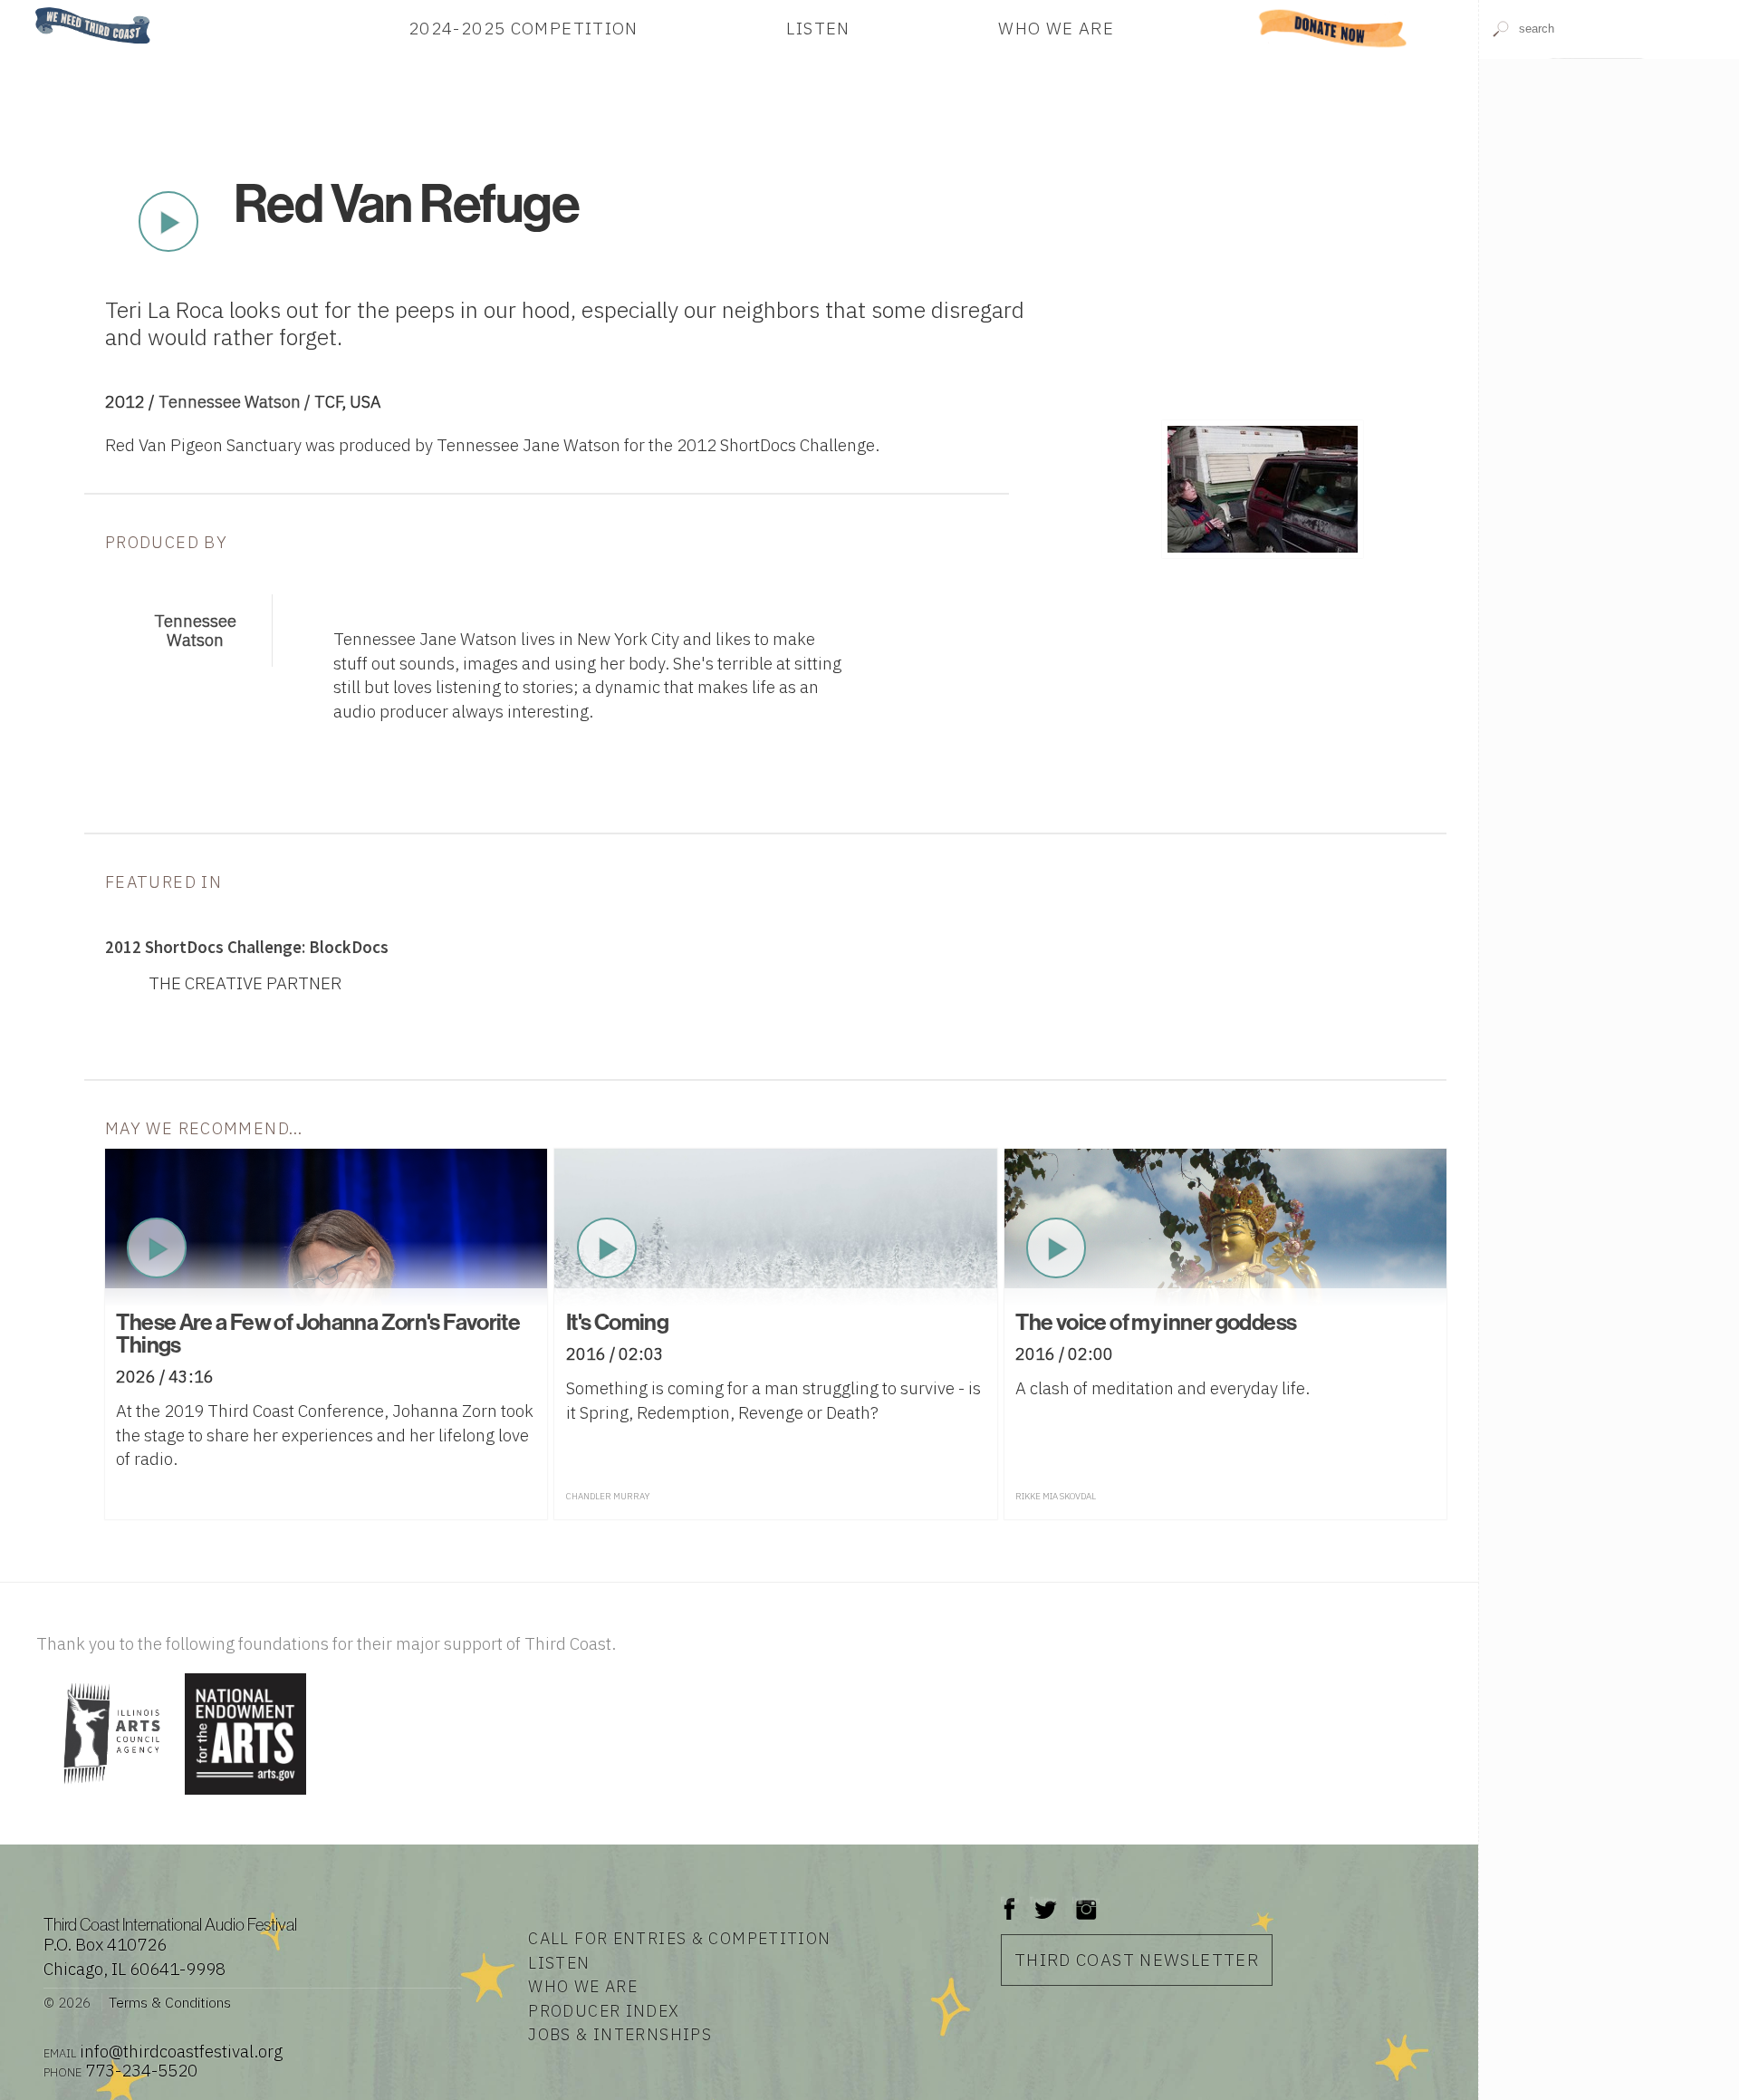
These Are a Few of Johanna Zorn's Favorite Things (318, 1333)
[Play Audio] (1609, 190)
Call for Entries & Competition (679, 1938)
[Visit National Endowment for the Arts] (245, 1796)
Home (30, 9)
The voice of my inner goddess (1156, 1322)
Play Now (168, 222)
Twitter (1044, 1900)
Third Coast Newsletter (1137, 1960)
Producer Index (604, 2011)
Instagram (1086, 1900)
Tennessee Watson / (236, 401)
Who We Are (1056, 28)
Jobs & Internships (620, 2034)
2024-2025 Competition (524, 28)
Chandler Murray (608, 1496)
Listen (818, 28)
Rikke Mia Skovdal (1056, 1496)
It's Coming (617, 1322)
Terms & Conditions (170, 2002)
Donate (1332, 28)
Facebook (1010, 1900)
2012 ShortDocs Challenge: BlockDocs (247, 947)
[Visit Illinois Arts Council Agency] (108, 1796)
